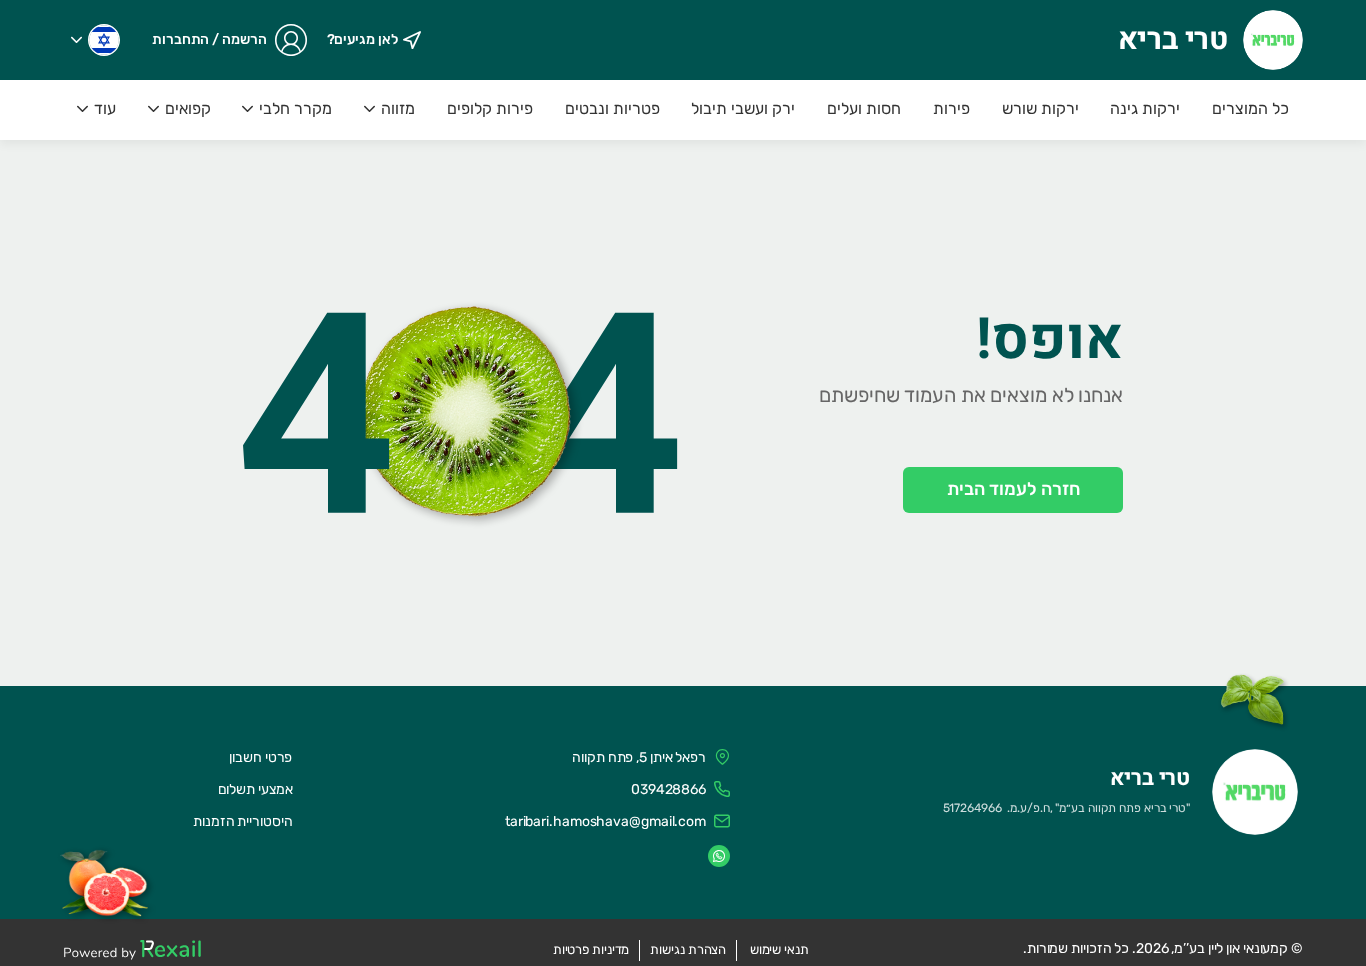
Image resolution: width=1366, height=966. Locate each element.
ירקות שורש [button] (1040, 108)
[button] (95, 40)
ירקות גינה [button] (1145, 108)
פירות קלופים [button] (490, 108)
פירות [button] (951, 108)
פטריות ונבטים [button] (612, 108)
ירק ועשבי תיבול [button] (743, 108)
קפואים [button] (188, 108)
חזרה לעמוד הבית (1013, 489)
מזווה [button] (398, 108)
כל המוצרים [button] (1250, 108)
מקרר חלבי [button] (295, 108)
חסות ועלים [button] (864, 108)
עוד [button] (105, 108)
